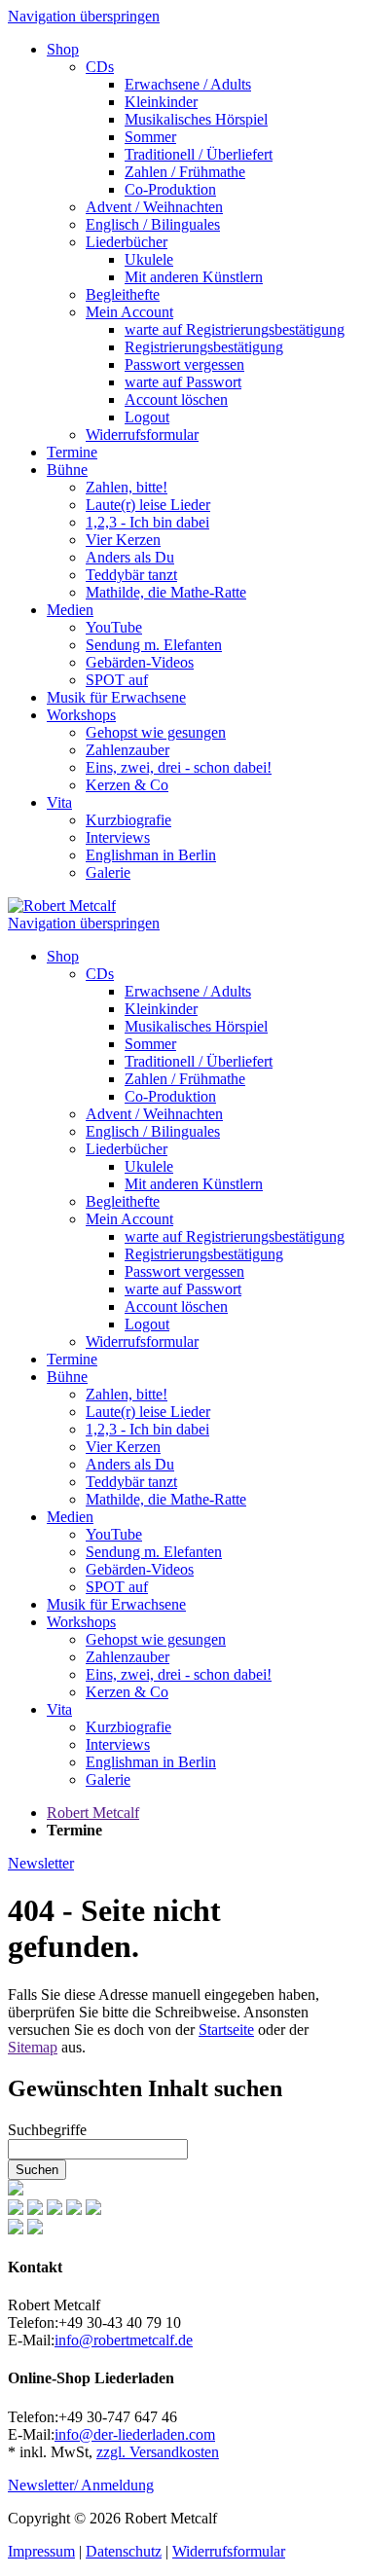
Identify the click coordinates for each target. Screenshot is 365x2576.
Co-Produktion (170, 189)
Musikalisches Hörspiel (196, 119)
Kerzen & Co (127, 785)
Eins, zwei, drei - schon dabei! (179, 767)
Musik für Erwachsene (116, 697)
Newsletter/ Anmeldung (81, 2485)
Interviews (118, 837)
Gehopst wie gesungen (156, 732)
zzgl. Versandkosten (158, 2452)
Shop (63, 49)
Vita (59, 802)
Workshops (81, 715)
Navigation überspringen (84, 16)
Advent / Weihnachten (154, 207)
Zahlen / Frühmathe (185, 172)
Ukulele (149, 259)
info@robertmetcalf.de (124, 2340)
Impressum (41, 2551)
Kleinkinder (161, 102)
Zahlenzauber (128, 750)
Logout (147, 417)
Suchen (37, 2170)
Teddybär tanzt (131, 575)
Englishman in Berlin (151, 855)
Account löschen (176, 399)
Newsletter (41, 1863)
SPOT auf (117, 680)
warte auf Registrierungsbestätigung (235, 329)
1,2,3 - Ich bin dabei (147, 522)
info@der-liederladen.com (135, 2434)
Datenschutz (124, 2551)
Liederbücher (127, 242)
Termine (72, 452)
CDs (100, 67)
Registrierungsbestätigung (204, 347)
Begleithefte (123, 294)
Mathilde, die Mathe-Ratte (166, 592)
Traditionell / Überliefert (199, 154)
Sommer (150, 137)
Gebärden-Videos (140, 662)
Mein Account (129, 312)
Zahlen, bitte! (127, 487)
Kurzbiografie (128, 820)
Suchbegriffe (47, 2130)
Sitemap (33, 2047)
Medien (70, 610)
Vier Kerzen (123, 540)
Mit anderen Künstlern (194, 277)
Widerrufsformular (142, 435)
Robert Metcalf (93, 1813)
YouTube (114, 627)
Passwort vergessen (184, 364)
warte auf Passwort (183, 382)
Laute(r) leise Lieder (148, 505)
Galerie (108, 872)
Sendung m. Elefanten (154, 645)
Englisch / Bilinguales (153, 224)
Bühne (67, 470)
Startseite (226, 2030)
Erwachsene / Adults (188, 84)
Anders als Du (130, 557)
